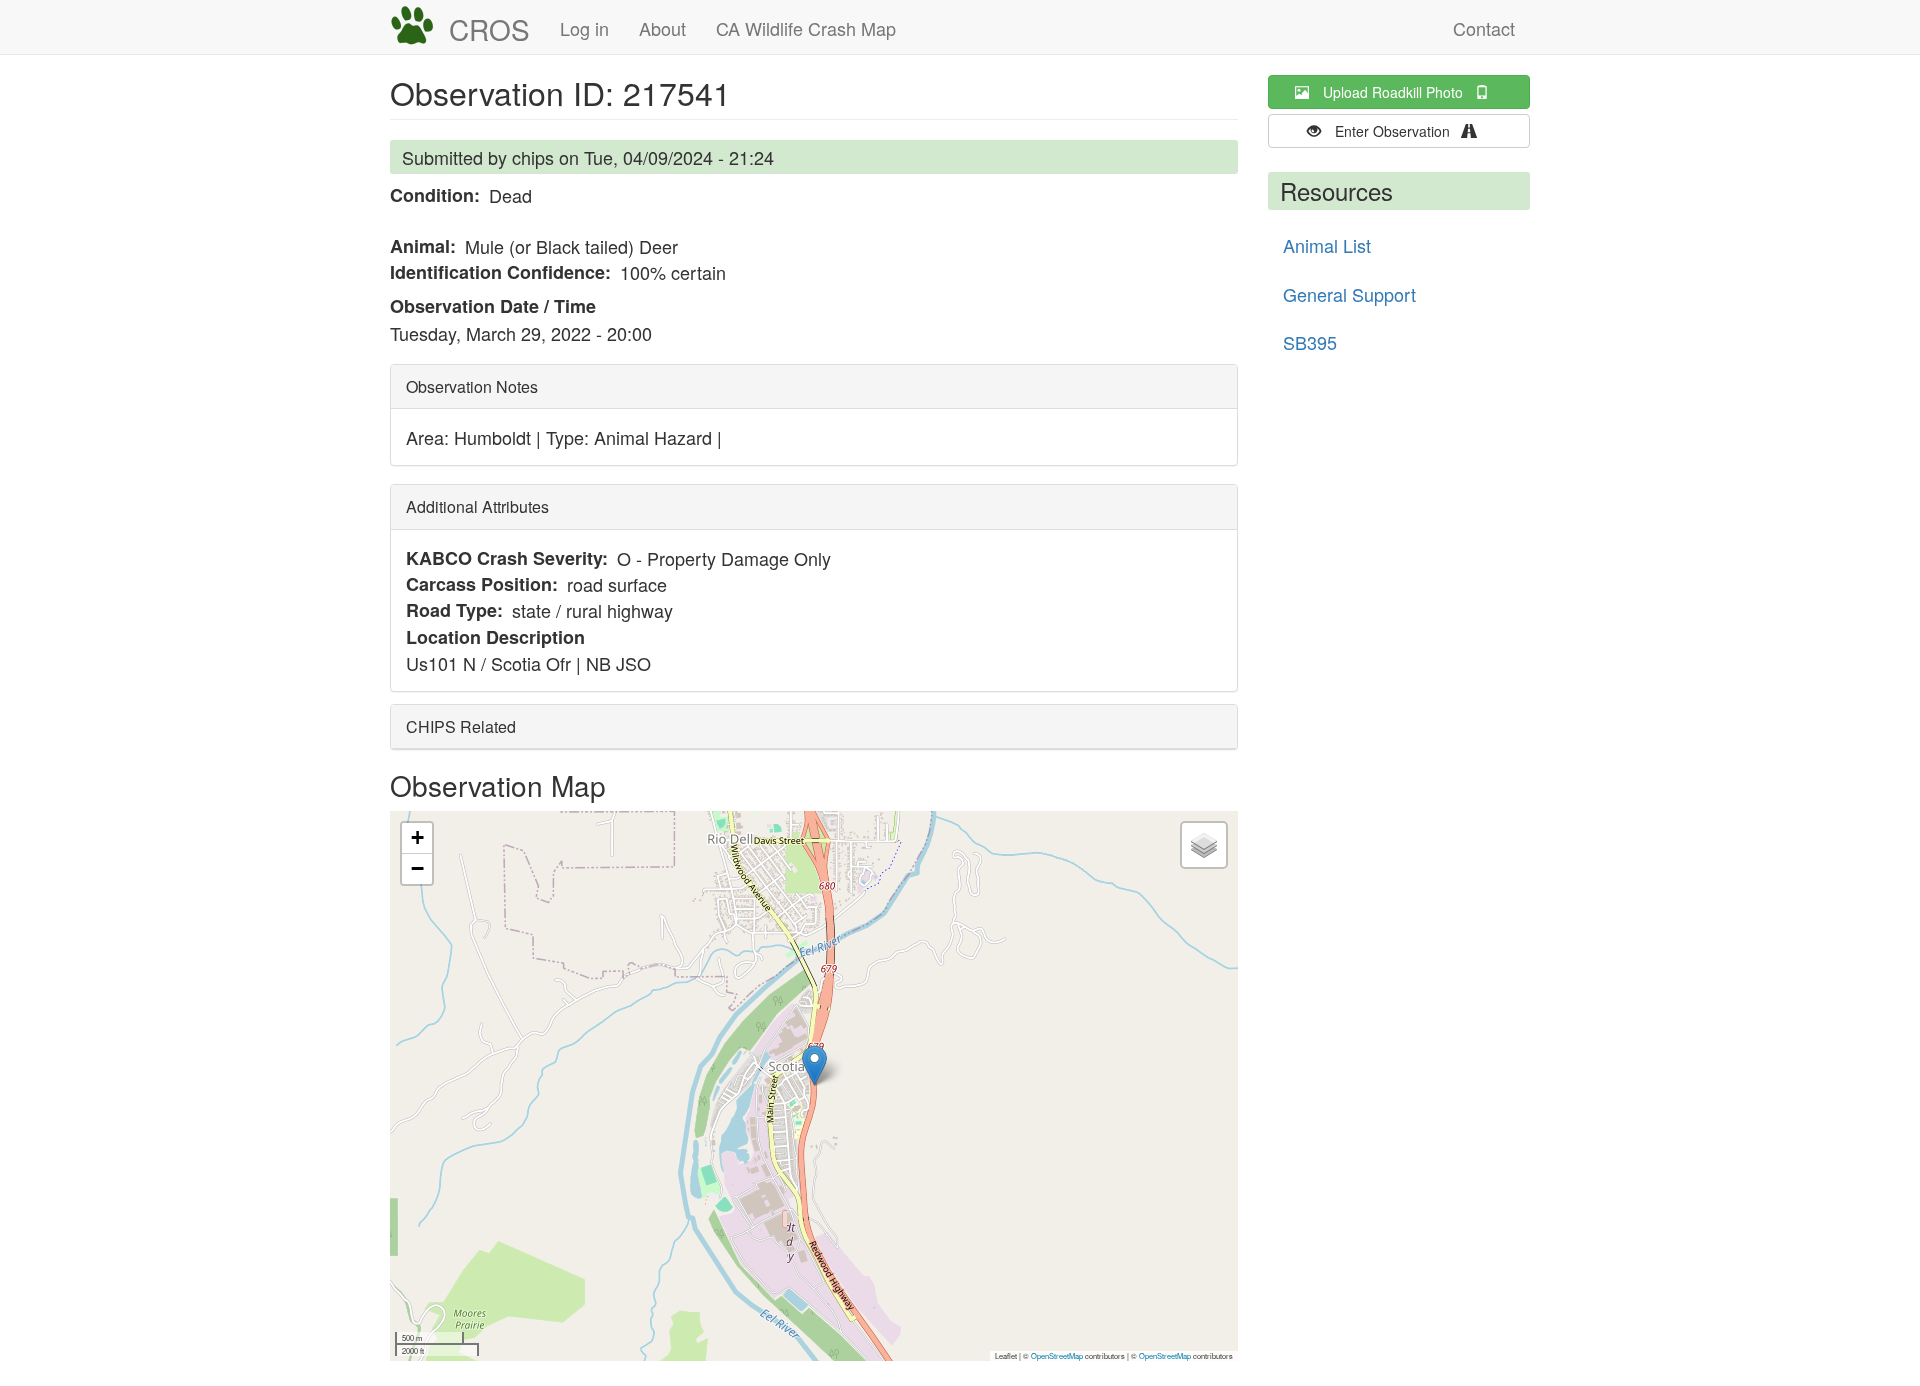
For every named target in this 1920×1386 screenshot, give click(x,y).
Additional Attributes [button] (477, 506)
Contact (1484, 28)
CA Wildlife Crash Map (806, 28)
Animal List (1327, 245)
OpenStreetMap (1057, 1355)
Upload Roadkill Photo (1399, 92)
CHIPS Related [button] (461, 726)
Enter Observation (1398, 131)
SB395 (1310, 342)
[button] (814, 1065)
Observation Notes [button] (472, 386)
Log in (584, 28)
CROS (489, 29)
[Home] (419, 26)
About (662, 28)
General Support (1349, 294)
